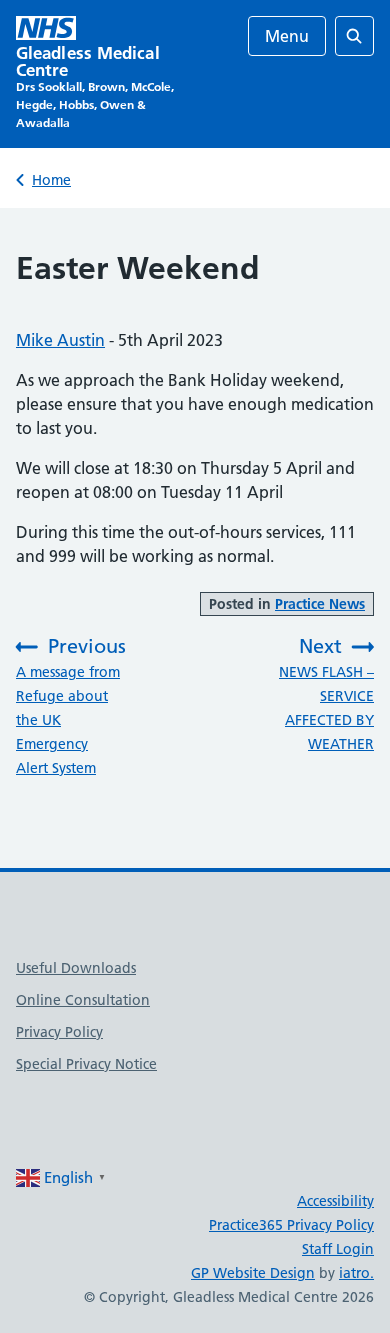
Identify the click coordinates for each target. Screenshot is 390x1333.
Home (51, 180)
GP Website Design (253, 1273)
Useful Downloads (76, 968)
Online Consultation (83, 1000)
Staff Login (338, 1249)
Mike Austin (60, 340)
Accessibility (335, 1201)
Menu (287, 36)
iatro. (356, 1273)
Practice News (320, 604)
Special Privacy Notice (86, 1064)
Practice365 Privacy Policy (291, 1225)
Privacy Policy (59, 1032)
